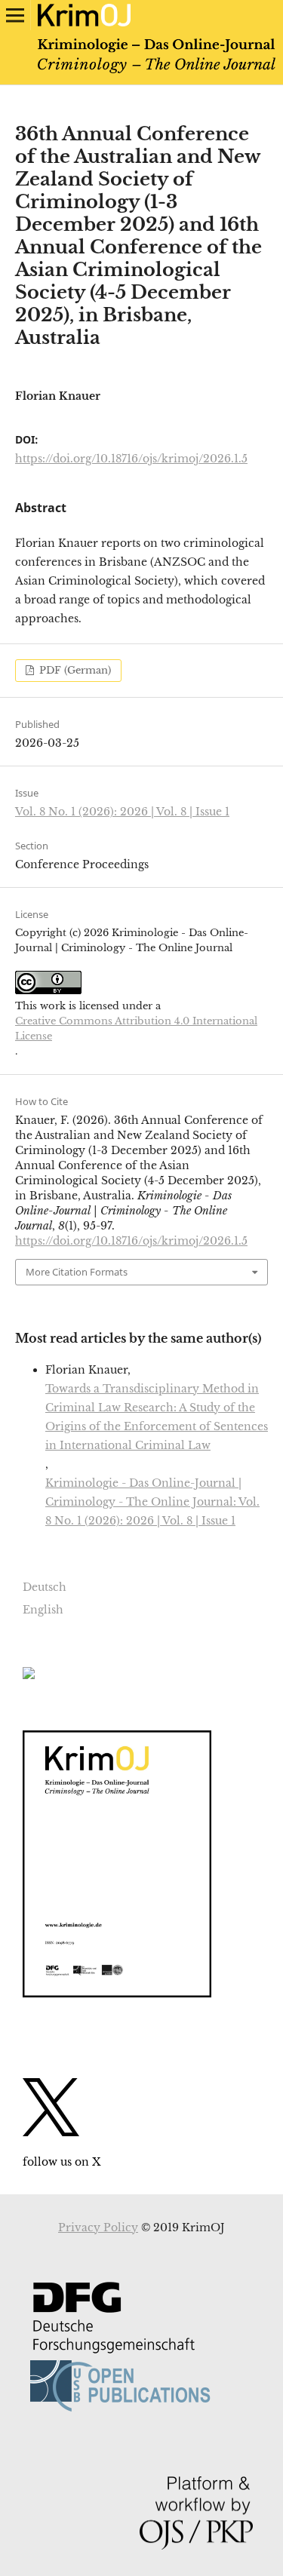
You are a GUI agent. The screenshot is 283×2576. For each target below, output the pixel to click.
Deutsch (45, 1587)
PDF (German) (74, 670)
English (43, 1610)
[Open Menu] (15, 15)
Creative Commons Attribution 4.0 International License (136, 1029)
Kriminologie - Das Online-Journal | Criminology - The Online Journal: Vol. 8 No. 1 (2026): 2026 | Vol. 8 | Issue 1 (152, 1502)
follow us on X (62, 2162)
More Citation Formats (77, 1272)
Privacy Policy (98, 2228)
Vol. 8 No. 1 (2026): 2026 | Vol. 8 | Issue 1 (122, 812)
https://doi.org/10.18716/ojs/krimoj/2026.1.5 (131, 459)
